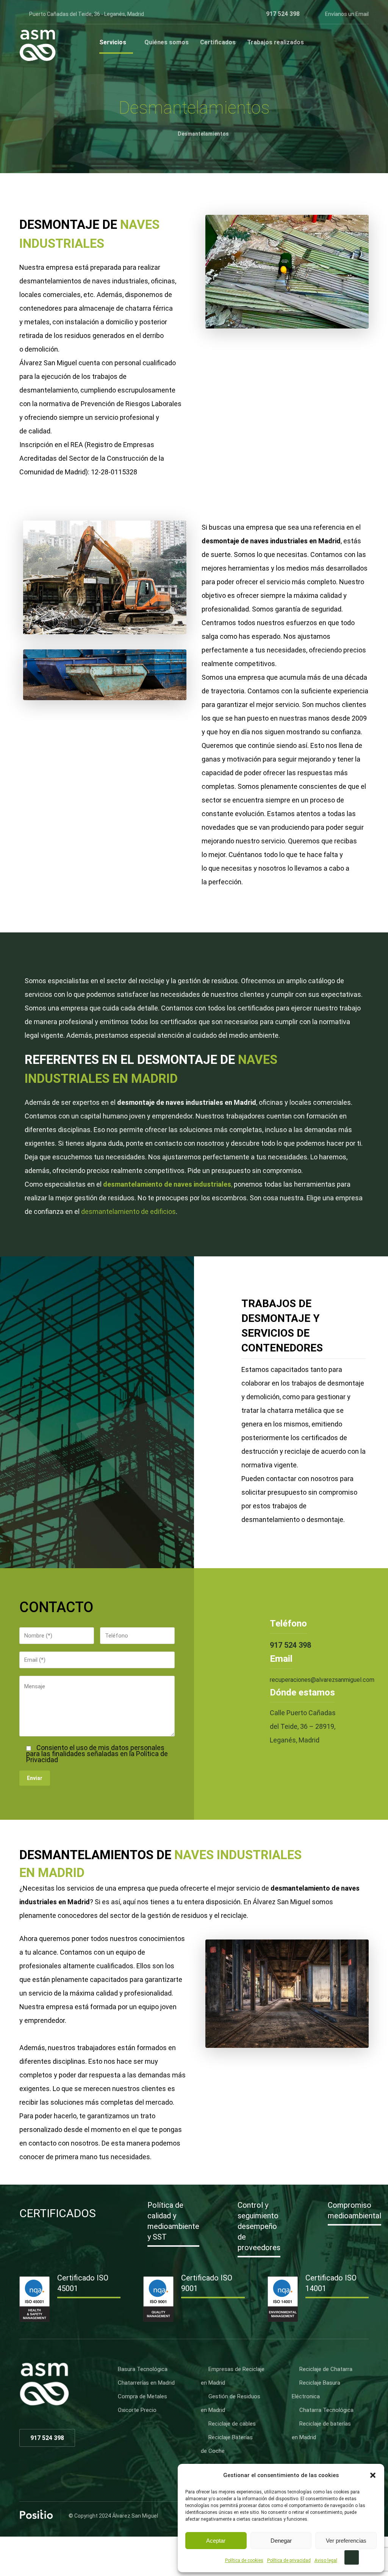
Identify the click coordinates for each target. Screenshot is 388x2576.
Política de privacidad (289, 2560)
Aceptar (216, 2541)
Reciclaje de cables (232, 2424)
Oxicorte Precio (137, 2410)
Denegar (281, 2541)
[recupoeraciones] (38, 45)
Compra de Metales (142, 2396)
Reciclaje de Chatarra (326, 2369)
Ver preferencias (346, 2541)
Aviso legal (326, 2560)
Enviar (35, 1778)
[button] (373, 2475)
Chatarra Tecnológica (326, 2410)
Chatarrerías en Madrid (146, 2383)
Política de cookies (244, 2560)
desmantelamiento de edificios (128, 1211)
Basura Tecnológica (143, 2369)
